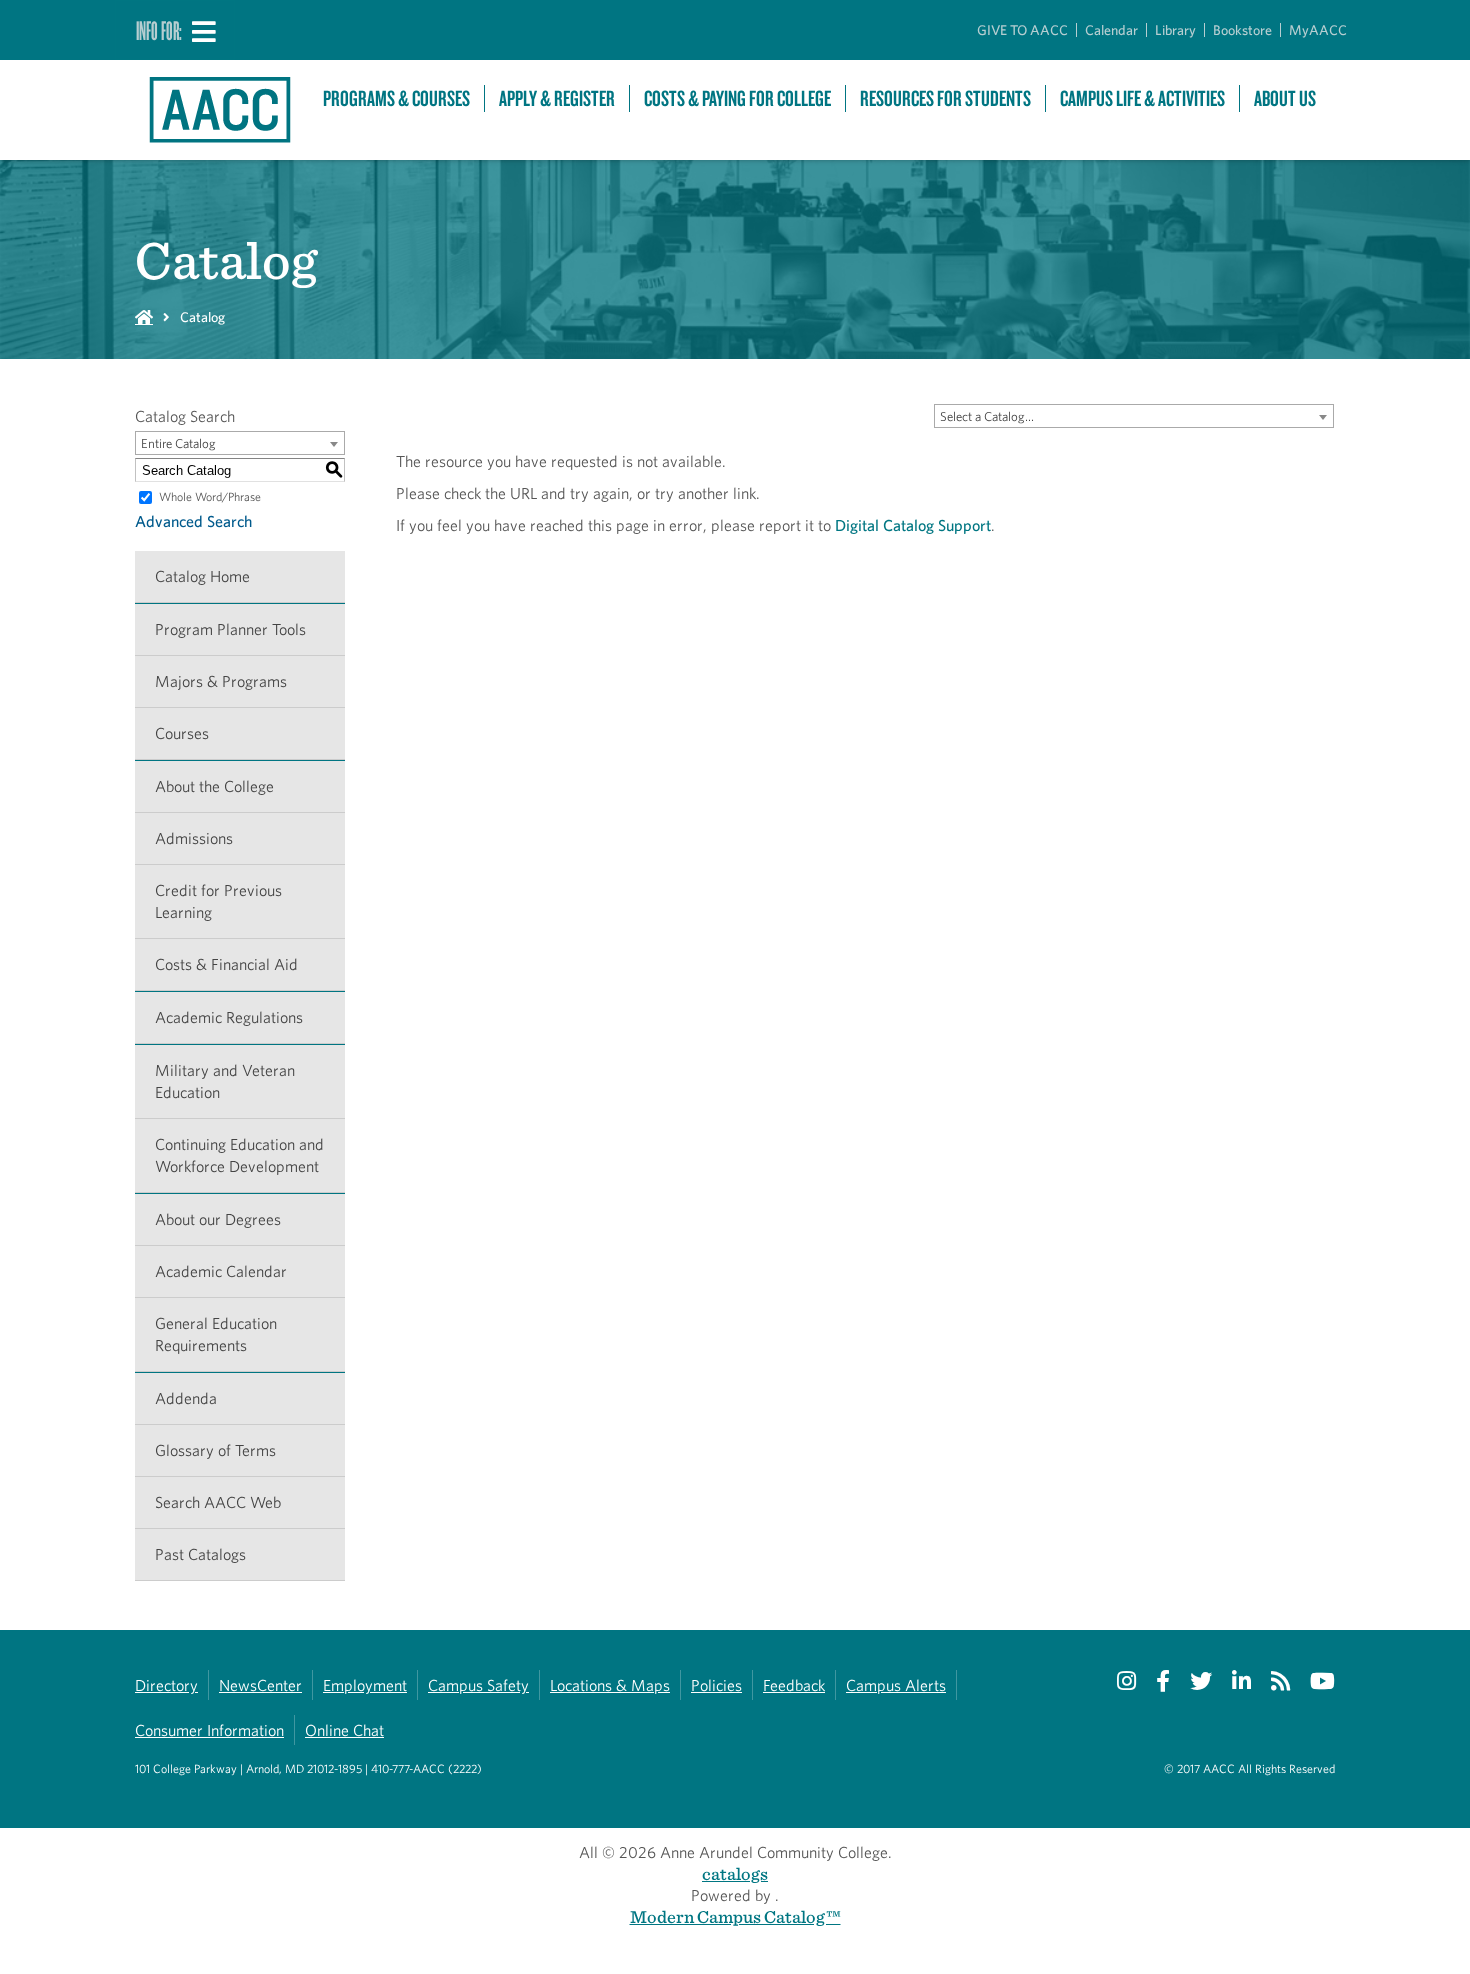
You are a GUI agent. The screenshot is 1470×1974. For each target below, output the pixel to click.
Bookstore (1242, 30)
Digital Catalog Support (913, 525)
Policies (716, 1685)
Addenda (186, 1398)
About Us (1285, 98)
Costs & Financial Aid (226, 964)
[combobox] (1134, 416)
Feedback (794, 1685)
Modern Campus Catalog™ (735, 1916)
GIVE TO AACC (1022, 30)
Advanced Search (193, 521)
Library (1175, 30)
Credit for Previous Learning (218, 901)
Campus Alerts (896, 1685)
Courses (182, 733)
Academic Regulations (229, 1017)
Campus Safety (478, 1685)
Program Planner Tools (230, 629)
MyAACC (1318, 30)
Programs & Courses (396, 98)
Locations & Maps (610, 1685)
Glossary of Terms (215, 1450)
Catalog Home (202, 576)
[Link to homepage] (219, 110)
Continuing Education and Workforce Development (239, 1155)
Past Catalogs (200, 1554)
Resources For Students (945, 98)
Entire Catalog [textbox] (178, 443)
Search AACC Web (218, 1502)
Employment (365, 1685)
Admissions (194, 838)
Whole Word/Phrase (210, 496)
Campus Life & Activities (1142, 98)
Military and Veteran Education (225, 1081)
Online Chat (344, 1730)
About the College (214, 786)
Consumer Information (209, 1730)
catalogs (735, 1873)
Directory (166, 1685)
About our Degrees (218, 1219)
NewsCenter (260, 1685)
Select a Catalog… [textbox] (987, 416)
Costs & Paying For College (737, 98)
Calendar (1111, 30)
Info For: (159, 30)
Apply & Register (557, 98)
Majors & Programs (221, 681)
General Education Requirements (216, 1334)
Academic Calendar (221, 1271)
